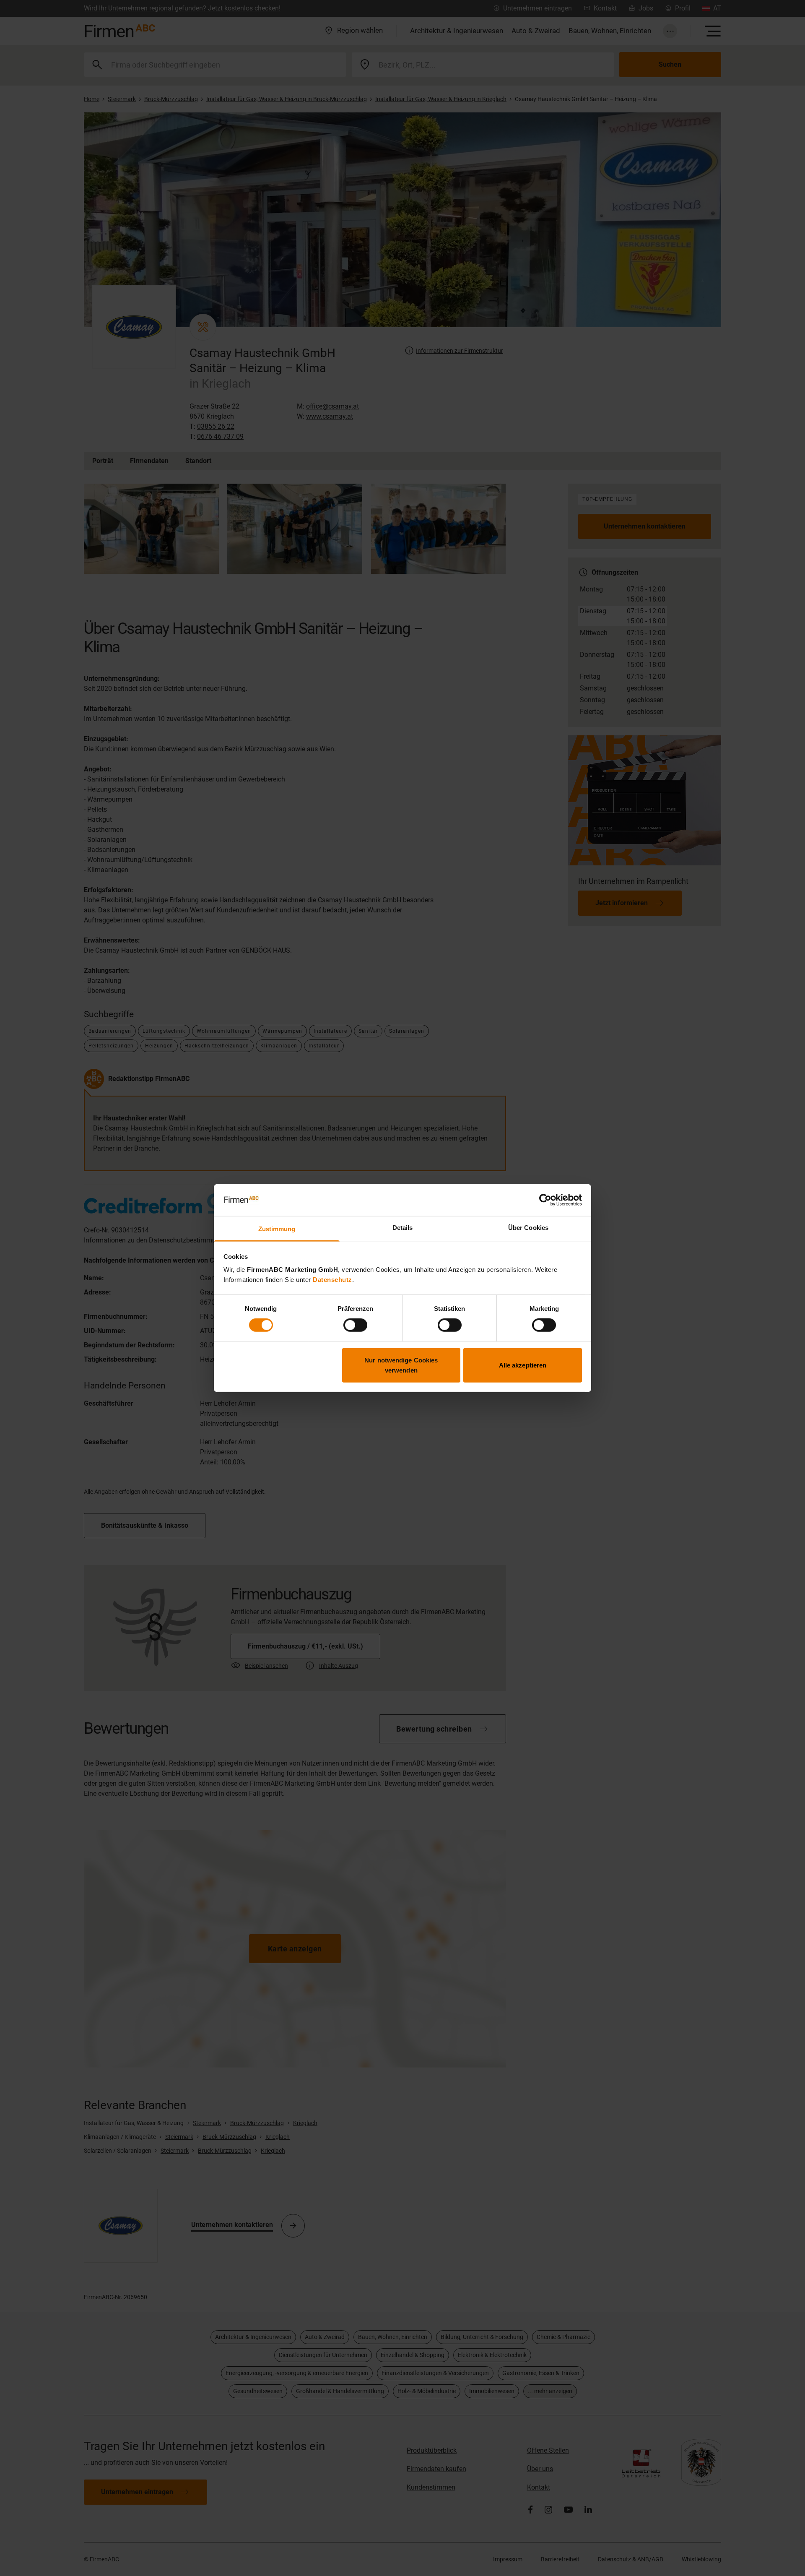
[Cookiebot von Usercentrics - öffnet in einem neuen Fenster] (545, 1200)
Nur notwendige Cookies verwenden (401, 1365)
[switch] (355, 1325)
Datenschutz (332, 1280)
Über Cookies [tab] (528, 1228)
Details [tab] (403, 1228)
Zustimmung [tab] (277, 1229)
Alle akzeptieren (523, 1365)
